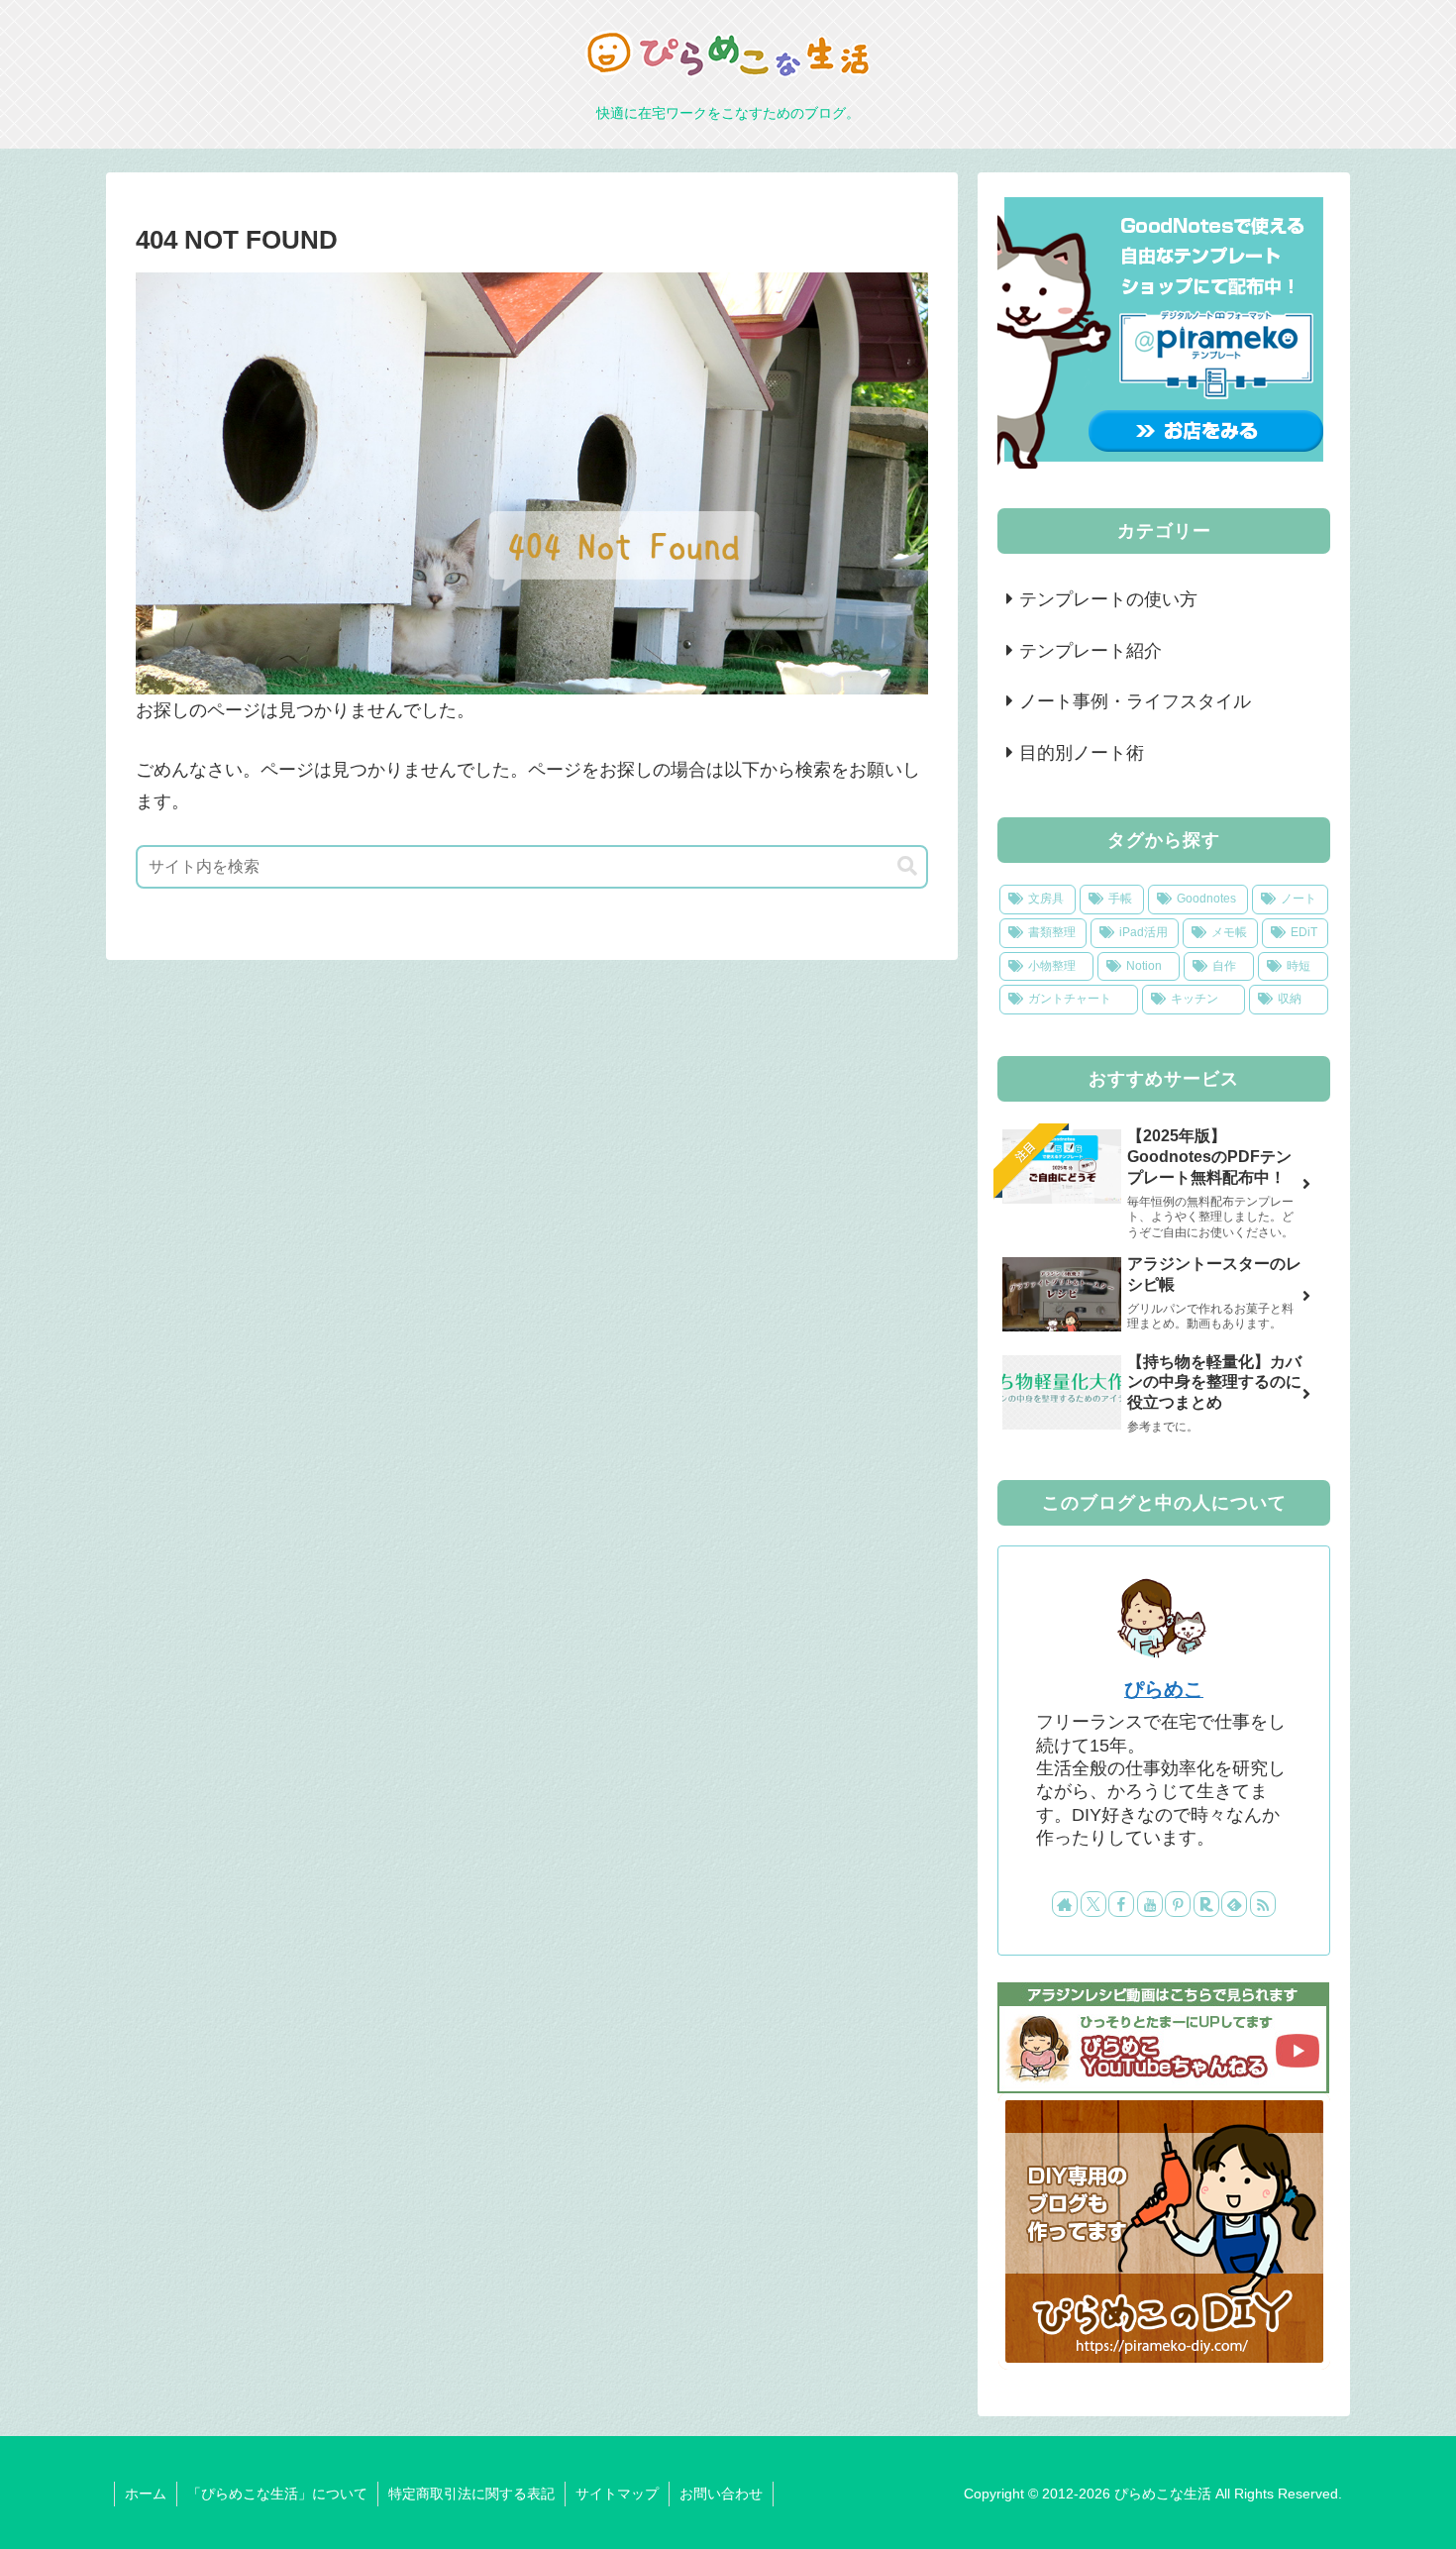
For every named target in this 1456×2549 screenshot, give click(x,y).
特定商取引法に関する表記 (471, 2494)
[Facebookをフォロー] (1121, 1904)
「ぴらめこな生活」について (277, 2494)
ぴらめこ (1164, 1689)
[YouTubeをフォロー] (1150, 1904)
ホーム (146, 2494)
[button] (907, 866)
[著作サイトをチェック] (1065, 1904)
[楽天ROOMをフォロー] (1206, 1904)
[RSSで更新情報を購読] (1263, 1904)
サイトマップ (617, 2494)
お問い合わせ (721, 2494)
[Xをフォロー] (1093, 1904)
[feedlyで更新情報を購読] (1234, 1904)
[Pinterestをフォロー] (1178, 1904)
